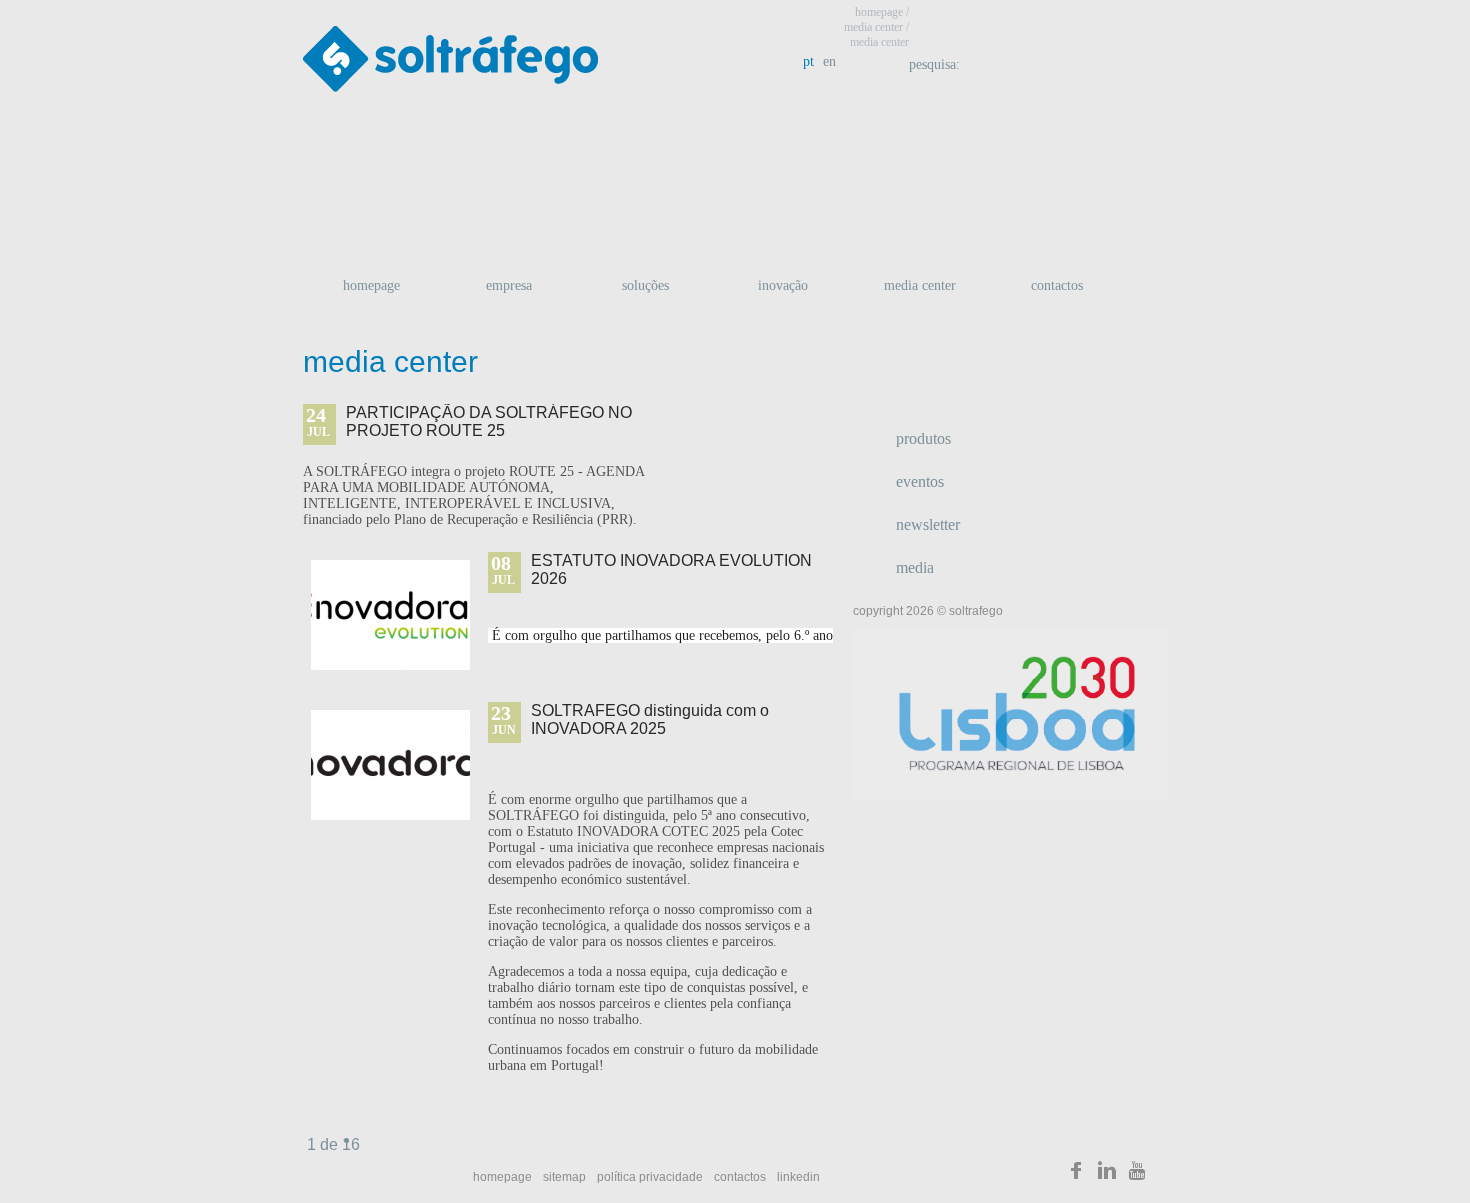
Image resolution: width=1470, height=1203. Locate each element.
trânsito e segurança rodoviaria (445, 221)
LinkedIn (798, 1177)
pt (808, 61)
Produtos (923, 438)
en (829, 61)
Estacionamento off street (731, 159)
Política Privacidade (650, 1177)
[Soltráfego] (450, 63)
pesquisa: (936, 64)
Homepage (371, 285)
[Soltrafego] (1075, 1174)
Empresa (509, 285)
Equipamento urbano (1017, 221)
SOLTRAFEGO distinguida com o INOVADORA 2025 (650, 719)
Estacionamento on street (1017, 159)
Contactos (1057, 285)
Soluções (645, 285)
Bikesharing (731, 221)
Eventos (920, 481)
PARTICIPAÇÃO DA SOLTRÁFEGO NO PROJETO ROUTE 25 (489, 421)
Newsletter (928, 524)
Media (915, 567)
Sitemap (564, 1177)
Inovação (783, 285)
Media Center (920, 285)
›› (363, 1151)
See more (775, 461)
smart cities (445, 159)
